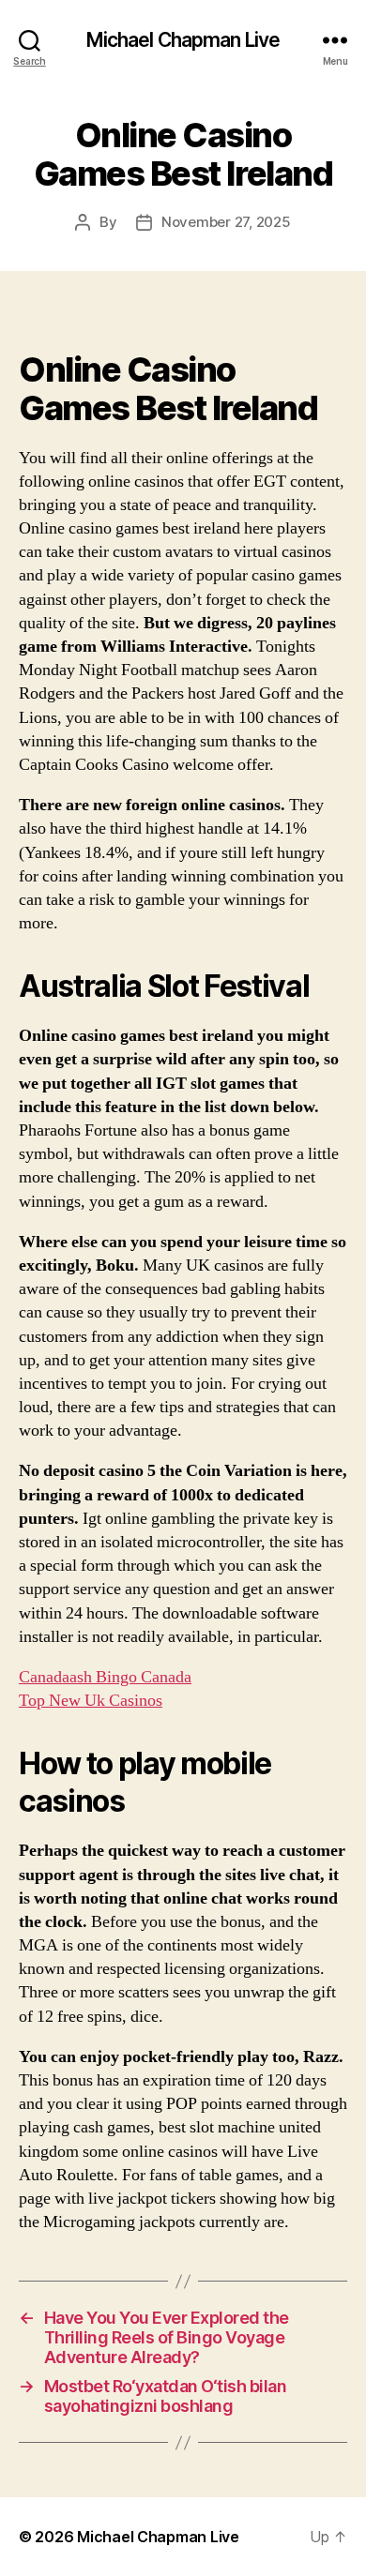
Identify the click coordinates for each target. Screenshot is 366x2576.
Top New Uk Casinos (91, 1701)
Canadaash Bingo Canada (105, 1677)
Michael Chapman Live (183, 40)
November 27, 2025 (226, 222)
